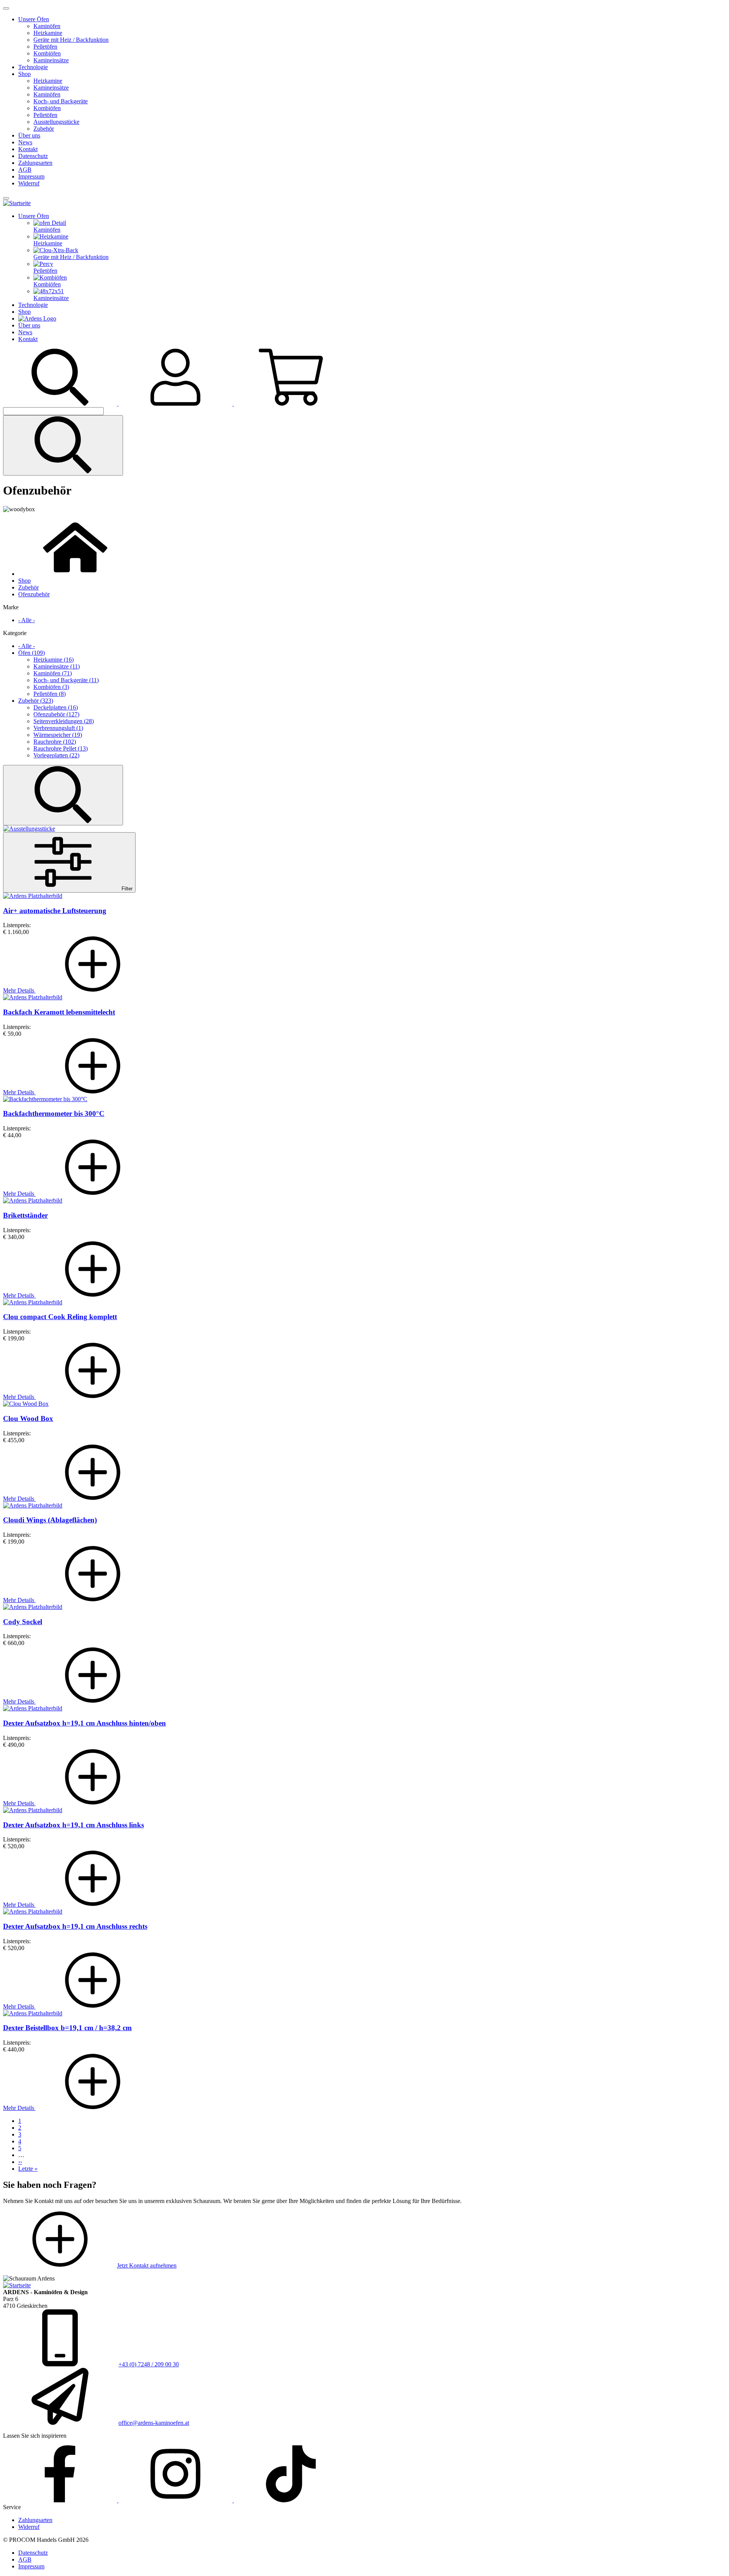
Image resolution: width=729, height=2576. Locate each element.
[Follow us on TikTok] (291, 2500)
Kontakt (28, 149)
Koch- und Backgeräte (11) (66, 680)
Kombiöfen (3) (51, 687)
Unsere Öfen (34, 19)
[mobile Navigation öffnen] (6, 198)
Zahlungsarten (35, 163)
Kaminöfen (47, 26)
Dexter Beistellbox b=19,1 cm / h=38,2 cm (67, 2028)
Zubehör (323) (36, 701)
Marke (11, 607)
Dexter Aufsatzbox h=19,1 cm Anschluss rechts (75, 1926)
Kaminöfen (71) (53, 673)
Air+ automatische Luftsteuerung (55, 911)
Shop (24, 74)
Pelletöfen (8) (50, 694)
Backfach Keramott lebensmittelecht (59, 1012)
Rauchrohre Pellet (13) (61, 748)
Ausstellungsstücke (56, 122)
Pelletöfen (45, 47)
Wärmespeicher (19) (58, 735)
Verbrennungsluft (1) (58, 728)
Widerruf (29, 183)
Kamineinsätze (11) (57, 666)
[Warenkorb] (291, 404)
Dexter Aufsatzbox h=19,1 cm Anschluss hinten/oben (84, 1723)
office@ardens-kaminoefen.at (154, 2423)
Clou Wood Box (28, 1418)
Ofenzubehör (34, 594)
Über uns (29, 135)
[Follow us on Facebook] (61, 2500)
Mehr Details (19, 990)
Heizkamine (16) (54, 660)
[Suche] (61, 404)
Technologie (33, 67)
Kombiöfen (47, 53)
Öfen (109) (32, 653)
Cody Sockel (23, 1622)
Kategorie (15, 633)
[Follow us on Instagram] (176, 2500)
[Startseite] (17, 203)
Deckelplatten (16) (56, 707)
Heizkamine (48, 33)
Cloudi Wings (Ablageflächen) (50, 1520)
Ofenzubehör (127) (56, 714)
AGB (25, 170)
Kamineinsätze (51, 60)
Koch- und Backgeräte (61, 101)
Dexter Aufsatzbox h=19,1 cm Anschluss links (73, 1825)
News (25, 142)
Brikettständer (25, 1215)
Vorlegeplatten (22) (56, 755)
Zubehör (44, 129)
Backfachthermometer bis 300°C (54, 1113)
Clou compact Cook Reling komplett (60, 1317)
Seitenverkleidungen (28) (64, 721)
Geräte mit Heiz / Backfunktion (71, 40)
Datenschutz (33, 156)
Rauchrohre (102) (55, 742)
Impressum (31, 176)
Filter (126, 889)
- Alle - (27, 620)
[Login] (176, 404)
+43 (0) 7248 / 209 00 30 (149, 2364)
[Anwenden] (63, 445)
